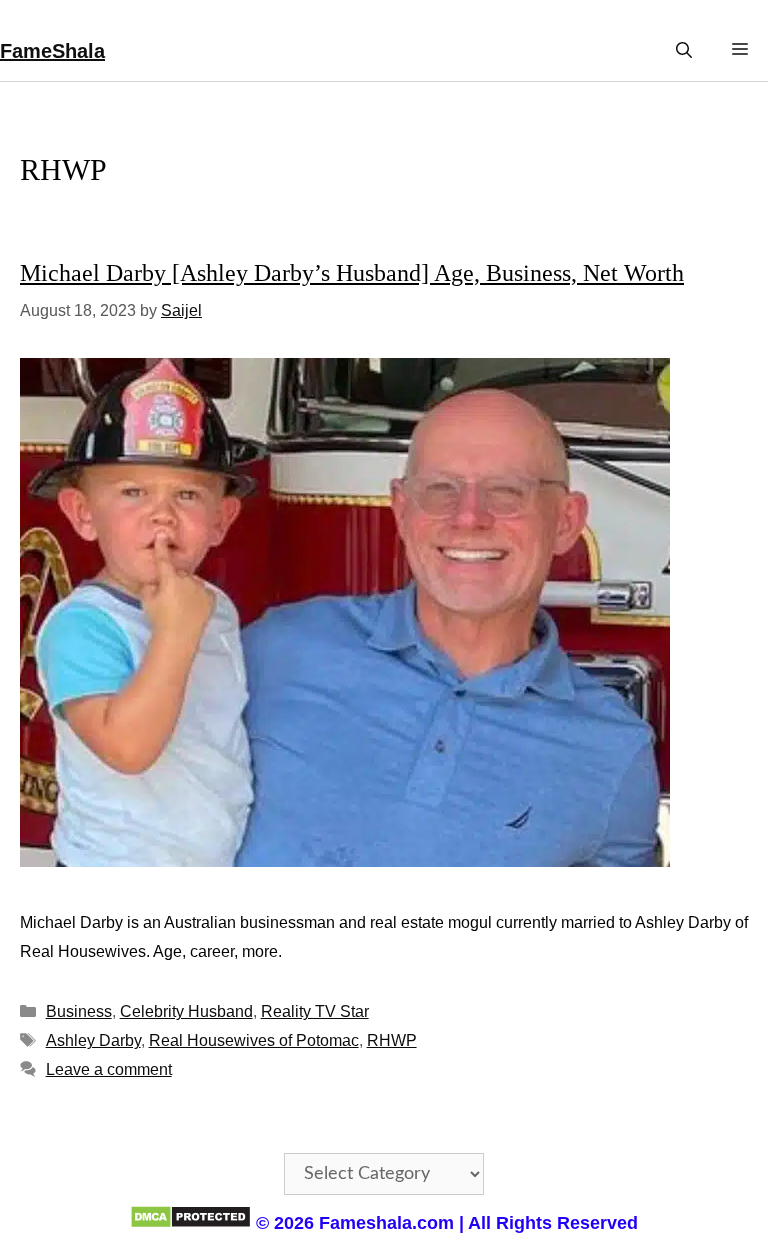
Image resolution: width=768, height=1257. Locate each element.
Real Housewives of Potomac (254, 1040)
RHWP (392, 1040)
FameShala (52, 51)
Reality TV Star (315, 1011)
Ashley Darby (93, 1040)
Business (79, 1011)
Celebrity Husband (186, 1011)
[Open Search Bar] (684, 50)
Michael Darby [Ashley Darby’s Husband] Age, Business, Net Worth (352, 273)
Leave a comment (109, 1069)
